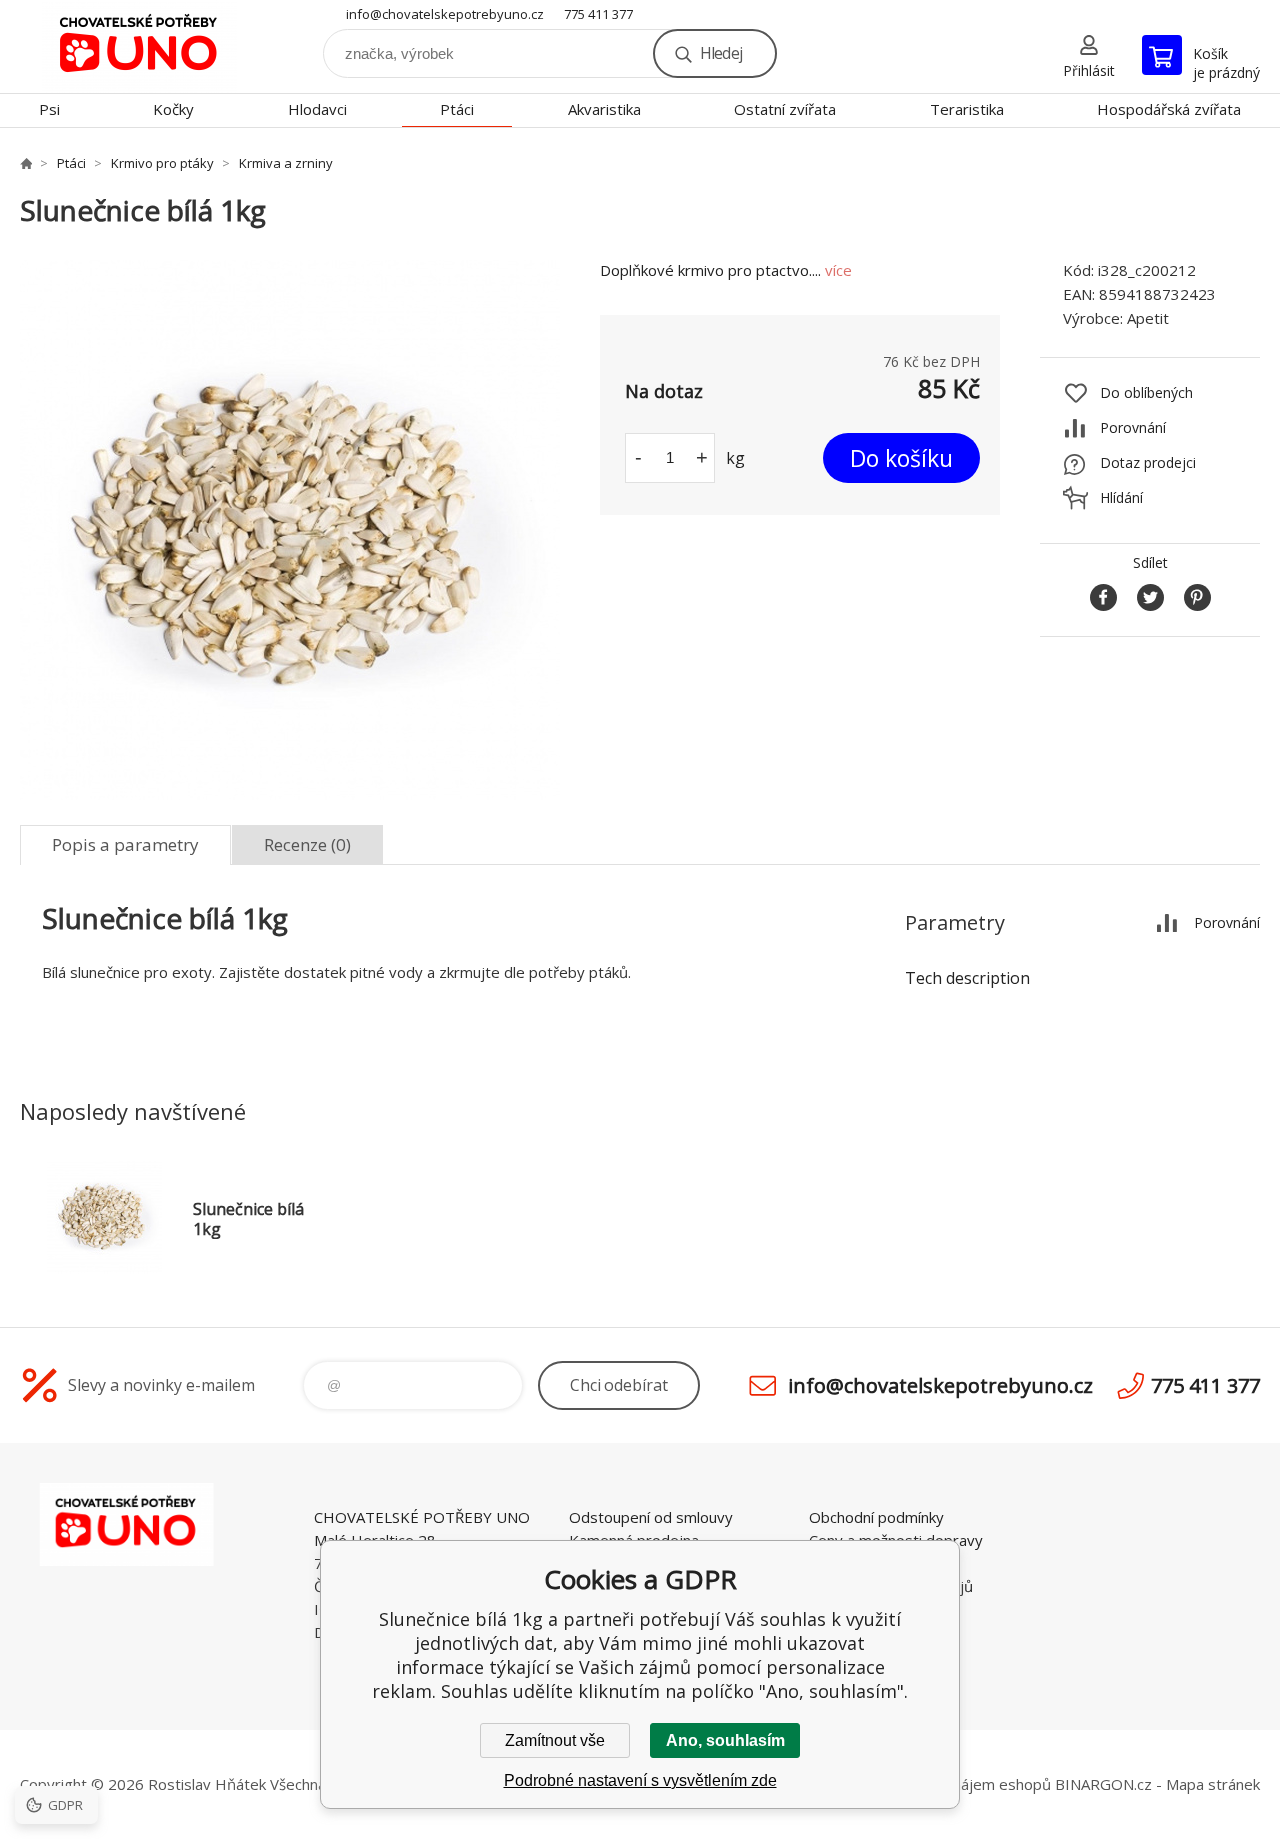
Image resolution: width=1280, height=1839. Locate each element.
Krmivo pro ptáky (162, 163)
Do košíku (901, 458)
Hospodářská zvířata (1169, 109)
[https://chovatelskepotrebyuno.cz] (26, 163)
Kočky (173, 109)
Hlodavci (317, 109)
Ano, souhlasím (725, 1740)
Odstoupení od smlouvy (651, 1517)
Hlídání (1121, 497)
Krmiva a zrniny (286, 163)
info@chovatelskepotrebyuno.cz (445, 14)
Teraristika (967, 109)
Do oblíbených (1146, 392)
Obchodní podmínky (876, 1517)
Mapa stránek (1213, 1784)
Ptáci (457, 109)
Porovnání (1133, 427)
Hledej (721, 53)
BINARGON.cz (1103, 1784)
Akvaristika (604, 109)
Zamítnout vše (555, 1740)
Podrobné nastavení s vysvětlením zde (640, 1780)
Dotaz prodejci (1148, 462)
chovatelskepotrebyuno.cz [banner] (140, 46)
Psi (49, 109)
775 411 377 (598, 14)
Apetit (1148, 318)
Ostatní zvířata (785, 109)
